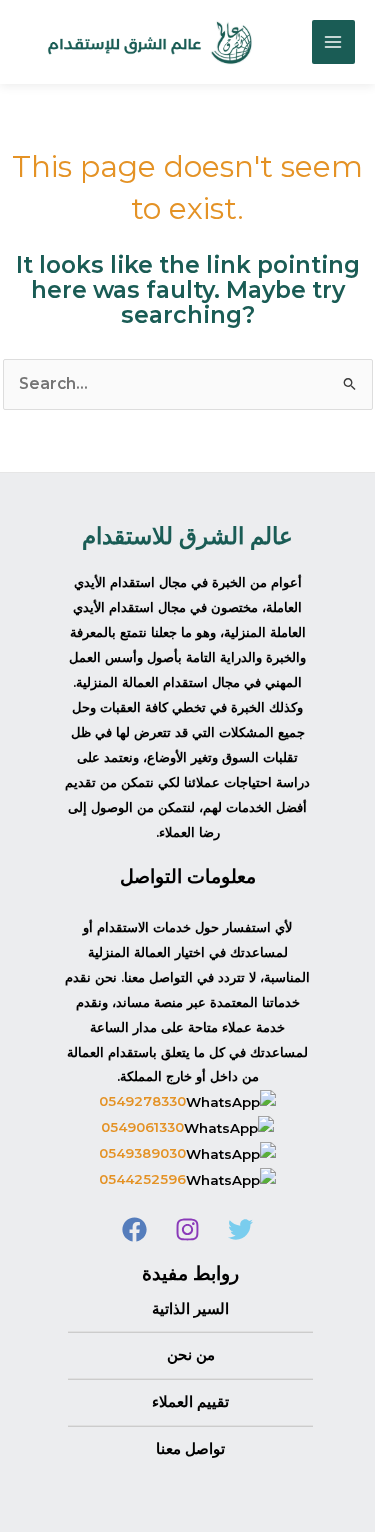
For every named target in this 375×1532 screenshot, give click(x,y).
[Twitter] (240, 1229)
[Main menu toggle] (333, 41)
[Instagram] (187, 1229)
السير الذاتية (190, 1309)
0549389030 (142, 1153)
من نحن (191, 1355)
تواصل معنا (190, 1449)
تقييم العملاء (190, 1402)
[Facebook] (134, 1229)
